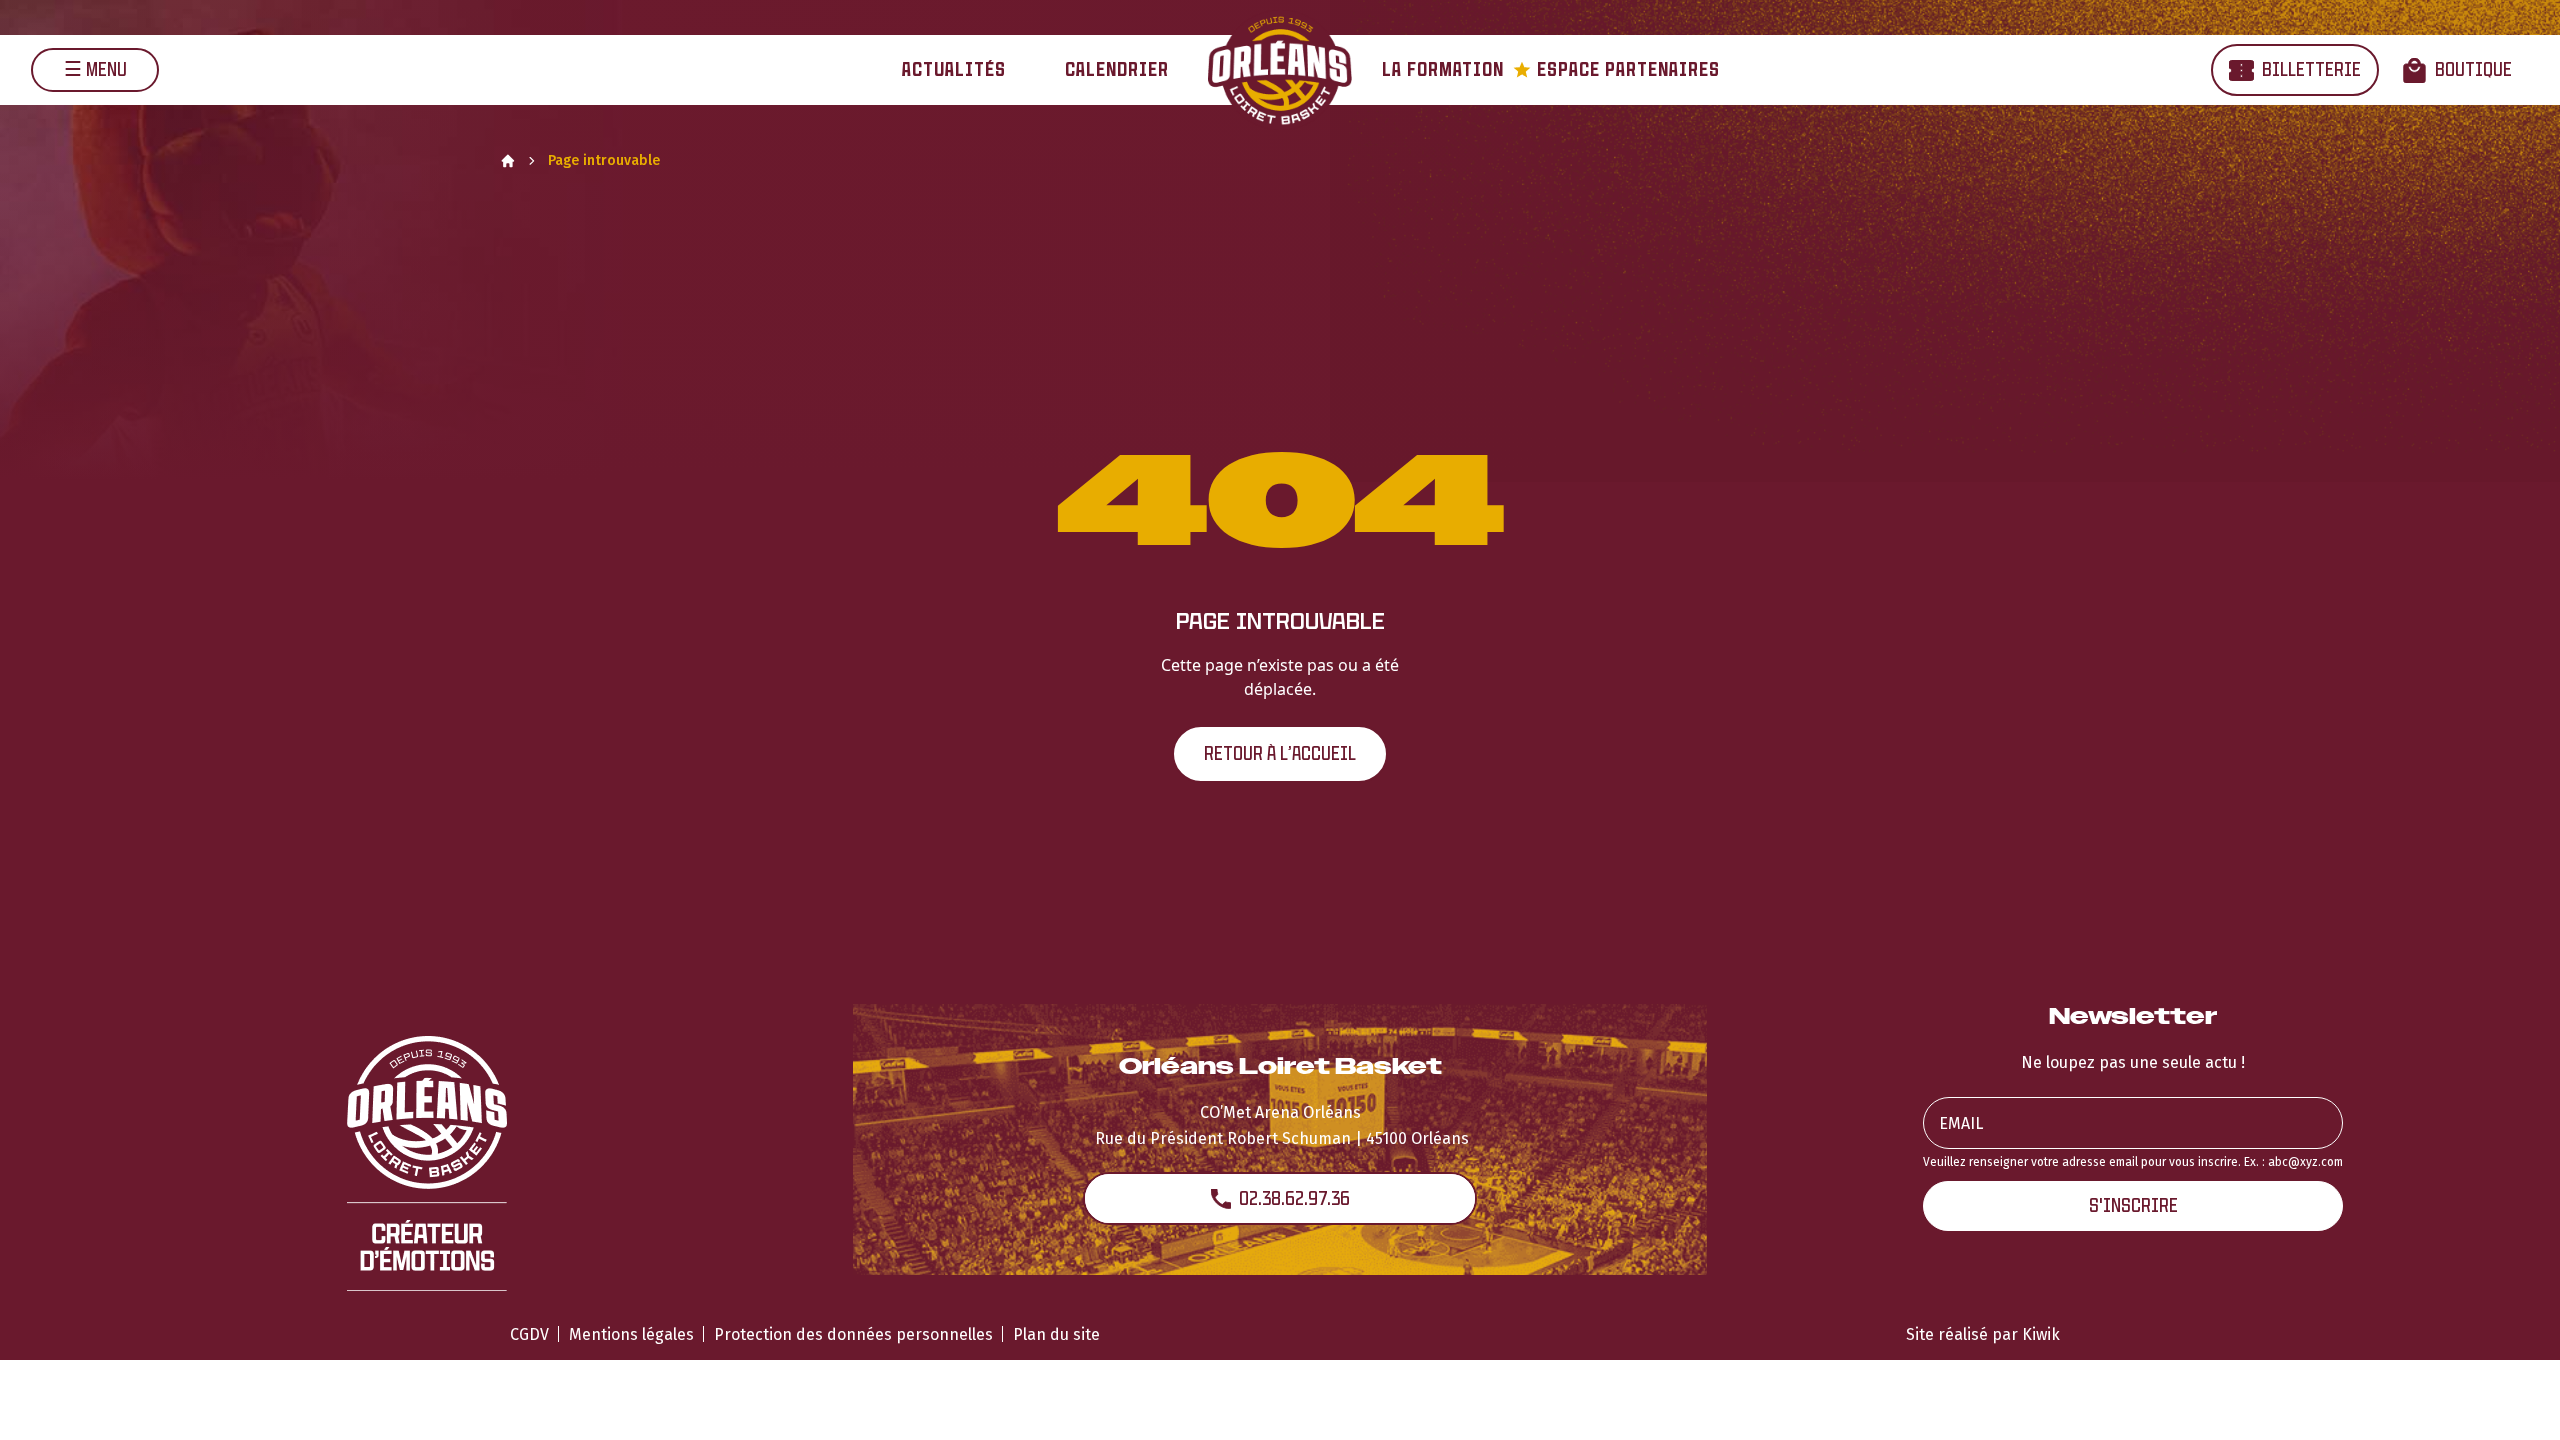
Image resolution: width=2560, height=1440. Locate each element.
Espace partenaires (1616, 69)
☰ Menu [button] (95, 69)
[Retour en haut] (2514, 1398)
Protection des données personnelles (853, 1334)
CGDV (529, 1334)
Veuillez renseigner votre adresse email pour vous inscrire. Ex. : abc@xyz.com (2133, 1162)
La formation (1443, 69)
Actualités (954, 69)
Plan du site (1056, 1334)
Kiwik (2041, 1334)
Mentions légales (631, 1334)
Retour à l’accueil (1280, 753)
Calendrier (1117, 69)
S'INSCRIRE (2133, 1205)
